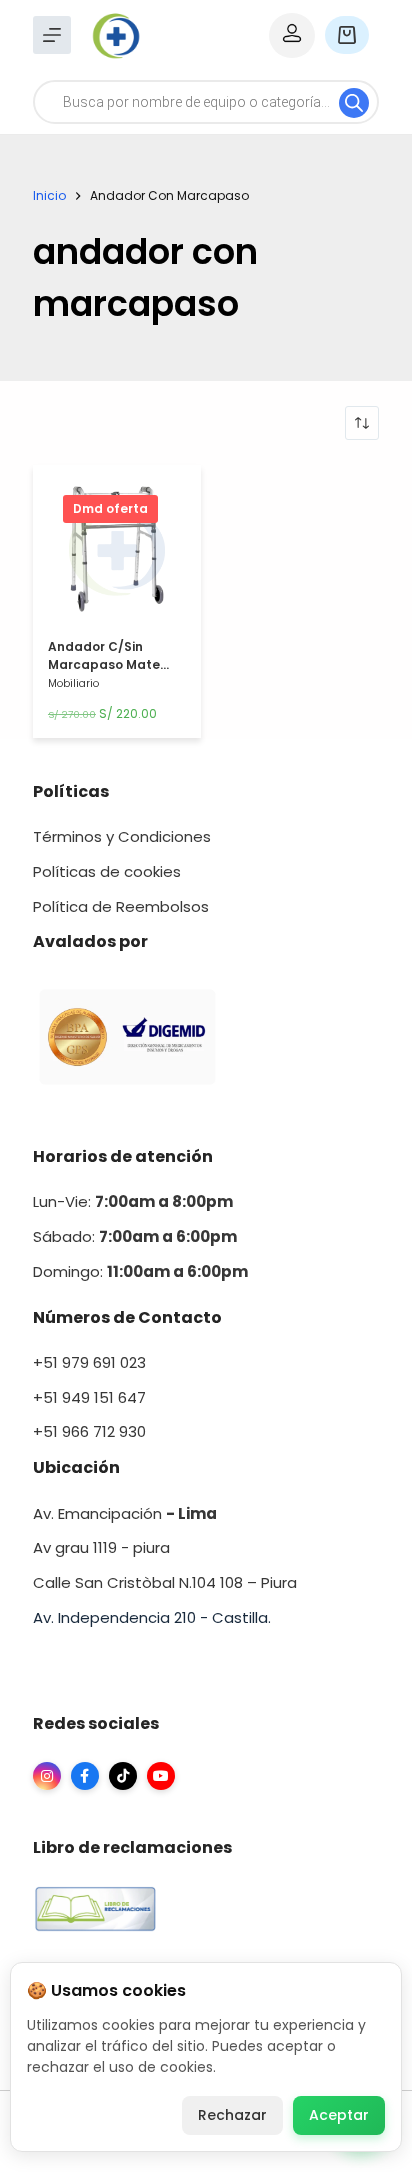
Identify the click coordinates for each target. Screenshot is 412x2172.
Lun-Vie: (133, 1201)
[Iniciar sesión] (292, 35)
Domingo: (70, 1271)
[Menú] (52, 35)
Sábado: (135, 1236)
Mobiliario (73, 683)
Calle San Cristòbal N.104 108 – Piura (165, 1582)
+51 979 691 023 (89, 1362)
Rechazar (232, 2115)
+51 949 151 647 (89, 1397)
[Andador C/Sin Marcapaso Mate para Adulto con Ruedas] (117, 554)
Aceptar (339, 2115)
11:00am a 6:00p (169, 1271)
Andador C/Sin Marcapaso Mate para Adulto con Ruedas (104, 673)
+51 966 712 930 (89, 1431)
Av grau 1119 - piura (101, 1547)
